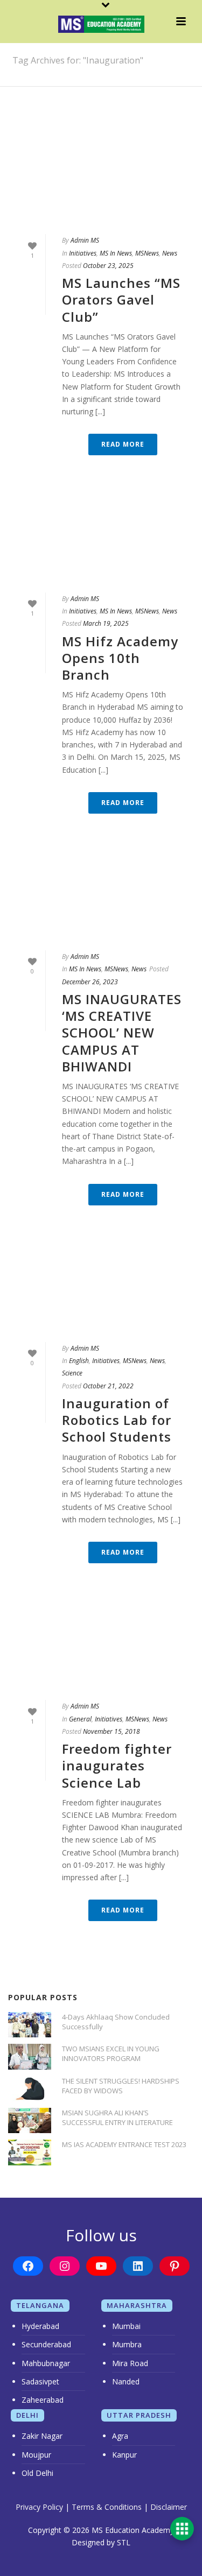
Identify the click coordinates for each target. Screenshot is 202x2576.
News (170, 253)
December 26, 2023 (90, 982)
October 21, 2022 (108, 1386)
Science (72, 1373)
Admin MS (85, 240)
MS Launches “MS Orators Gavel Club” (121, 299)
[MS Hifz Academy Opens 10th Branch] (101, 540)
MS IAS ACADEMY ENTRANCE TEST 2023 (124, 2144)
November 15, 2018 (112, 1731)
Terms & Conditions (107, 2507)
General (80, 1719)
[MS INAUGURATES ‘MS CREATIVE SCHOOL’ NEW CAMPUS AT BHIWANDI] (101, 898)
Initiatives (83, 253)
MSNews (147, 253)
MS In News (116, 253)
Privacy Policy (39, 2507)
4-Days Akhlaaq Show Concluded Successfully (116, 2022)
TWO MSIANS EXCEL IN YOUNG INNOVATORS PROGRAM (111, 2053)
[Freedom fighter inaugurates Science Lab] (101, 1648)
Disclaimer (169, 2507)
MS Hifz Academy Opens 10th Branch (120, 658)
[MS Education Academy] (101, 24)
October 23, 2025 (108, 266)
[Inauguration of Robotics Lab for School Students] (101, 1290)
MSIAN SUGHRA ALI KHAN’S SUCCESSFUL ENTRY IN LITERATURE (117, 2118)
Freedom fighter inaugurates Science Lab (117, 1765)
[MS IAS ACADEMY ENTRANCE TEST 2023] (30, 2152)
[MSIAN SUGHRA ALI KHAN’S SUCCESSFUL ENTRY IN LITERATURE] (30, 2120)
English (79, 1361)
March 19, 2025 (106, 623)
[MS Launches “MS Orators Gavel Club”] (101, 182)
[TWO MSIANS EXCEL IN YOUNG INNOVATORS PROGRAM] (30, 2056)
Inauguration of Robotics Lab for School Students (117, 1420)
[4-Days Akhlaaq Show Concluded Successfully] (30, 2025)
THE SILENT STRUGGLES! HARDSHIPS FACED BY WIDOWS (121, 2086)
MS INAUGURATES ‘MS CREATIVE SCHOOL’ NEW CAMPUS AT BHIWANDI (122, 1033)
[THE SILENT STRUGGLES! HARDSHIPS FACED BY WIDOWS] (30, 2089)
